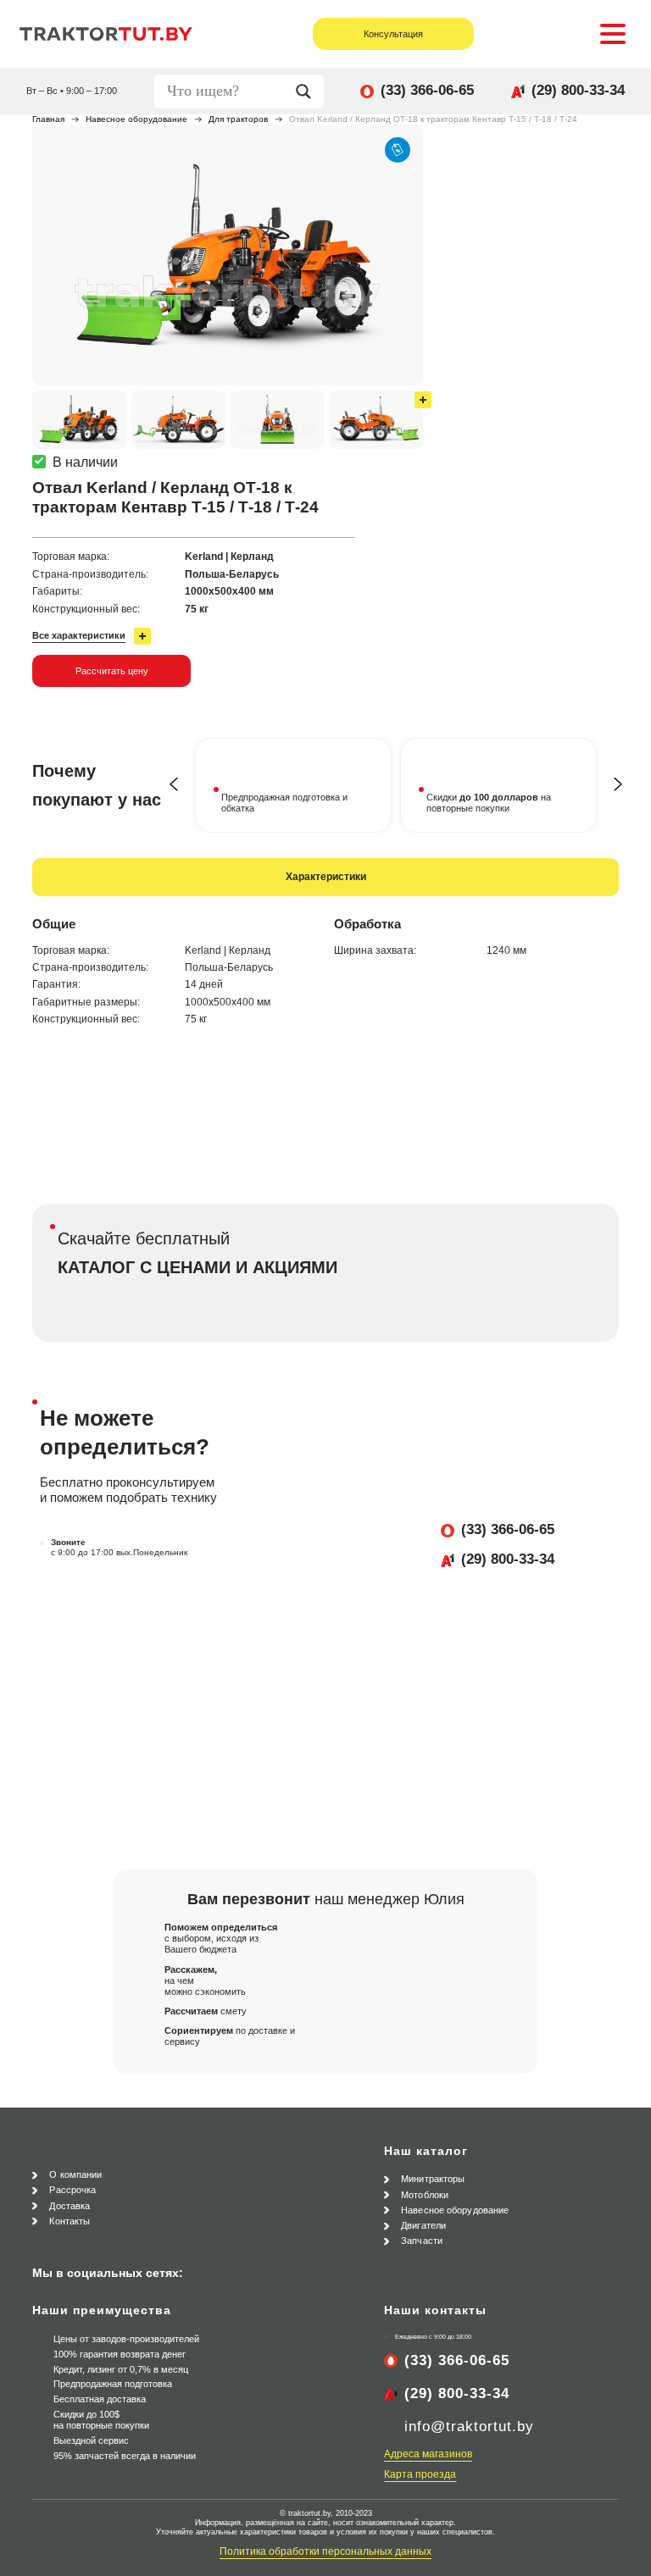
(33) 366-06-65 (427, 90)
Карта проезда (420, 2474)
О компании (75, 2174)
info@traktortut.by (469, 2426)
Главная (48, 119)
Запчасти (422, 2241)
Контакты (70, 2221)
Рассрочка (72, 2190)
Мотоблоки (425, 2195)
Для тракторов (238, 119)
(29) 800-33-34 (578, 90)
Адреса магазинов (428, 2454)
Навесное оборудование (136, 119)
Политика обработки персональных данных (325, 2551)
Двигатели (423, 2225)
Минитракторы (433, 2179)
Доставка (70, 2206)
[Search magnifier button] (308, 91)
